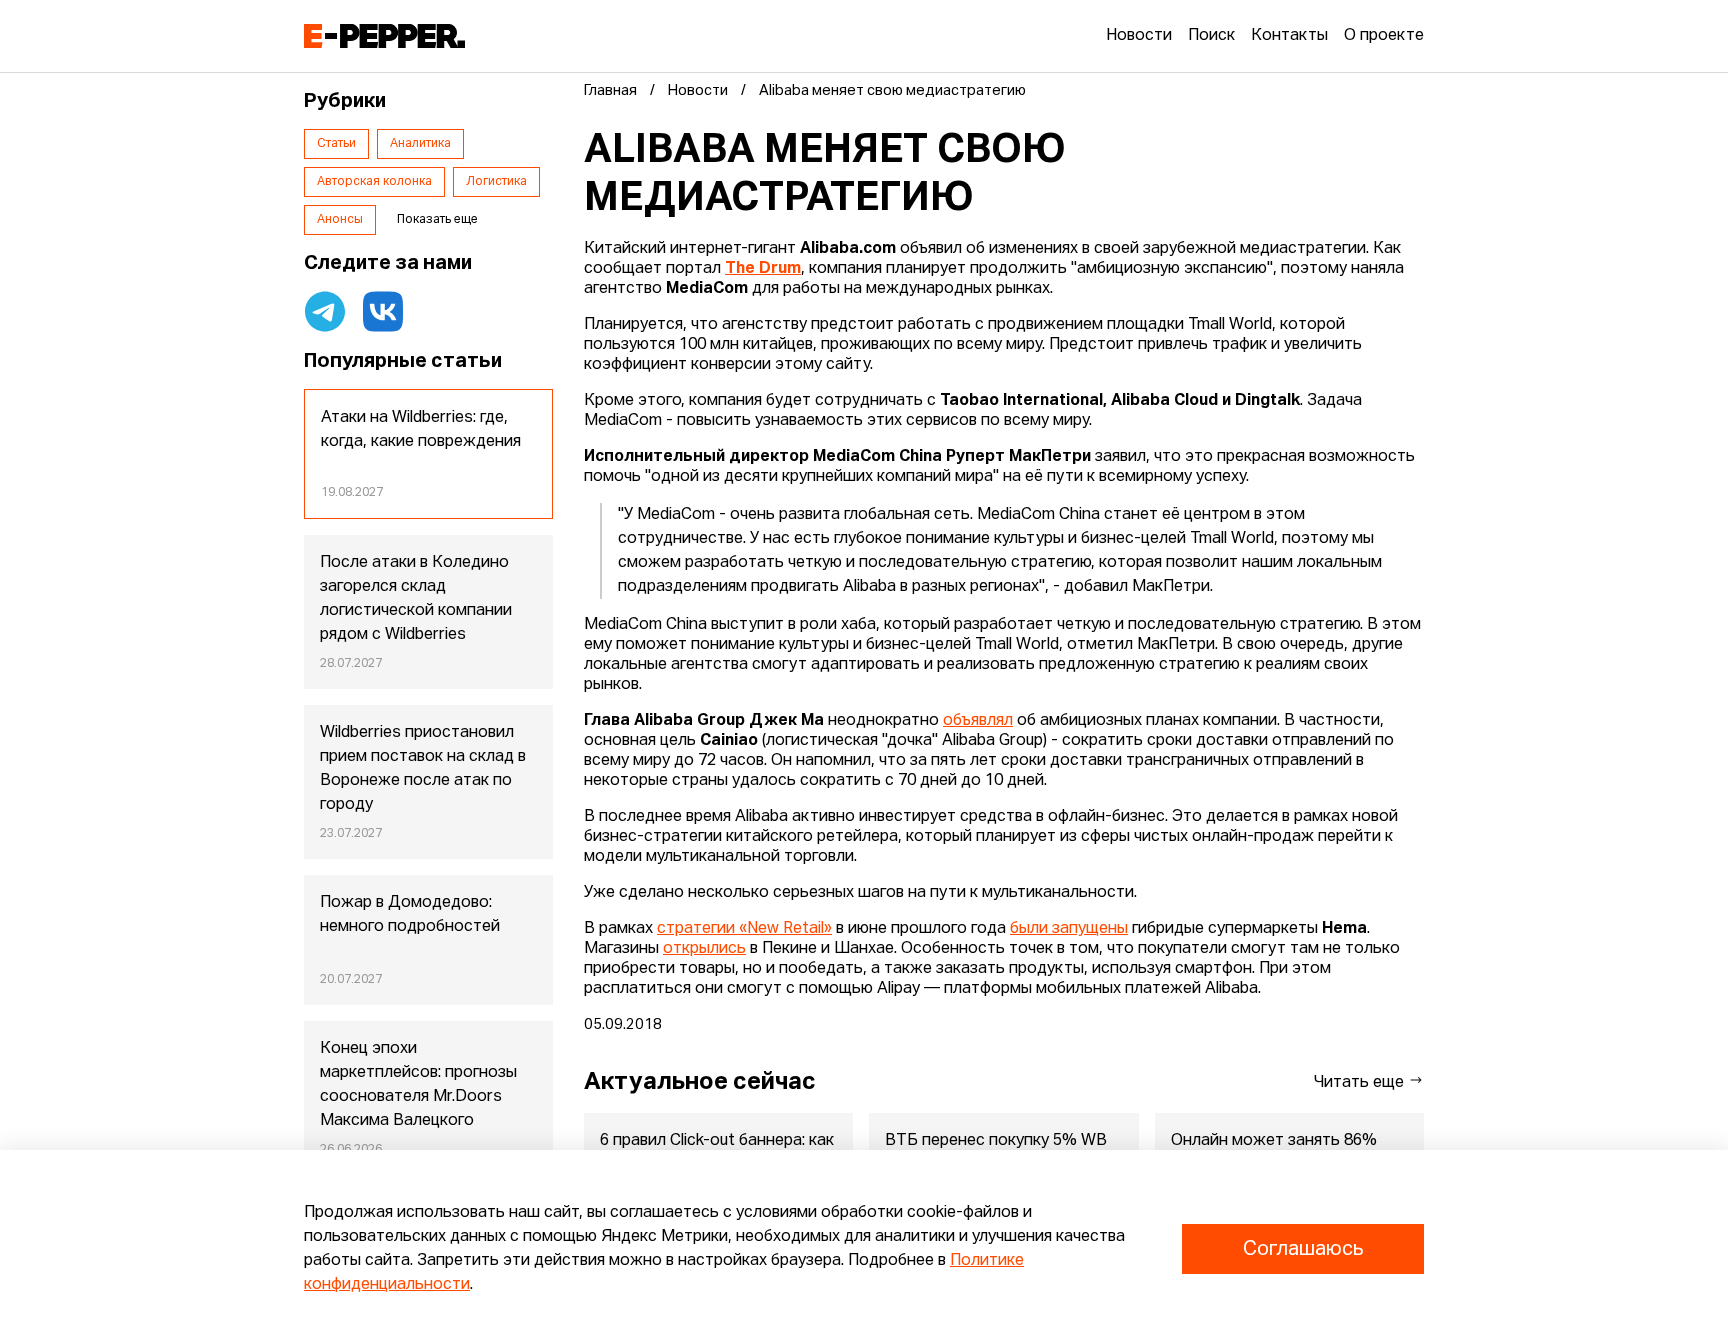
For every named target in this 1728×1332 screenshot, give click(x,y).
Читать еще (1361, 1083)
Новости (1139, 36)
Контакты (1289, 36)
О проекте (1384, 36)
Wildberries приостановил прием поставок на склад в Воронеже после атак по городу (423, 769)
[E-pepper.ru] (384, 36)
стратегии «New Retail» (744, 929)
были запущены (1069, 929)
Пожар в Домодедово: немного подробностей (410, 915)
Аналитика (420, 144)
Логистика (496, 182)
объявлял (978, 721)
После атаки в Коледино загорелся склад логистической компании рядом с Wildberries (416, 599)
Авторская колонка (374, 182)
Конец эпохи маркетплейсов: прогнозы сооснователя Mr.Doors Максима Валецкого (418, 1085)
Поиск (1211, 36)
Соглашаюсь (1303, 1249)
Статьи (336, 144)
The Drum (763, 269)
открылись (704, 949)
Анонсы (340, 220)
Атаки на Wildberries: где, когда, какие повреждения (421, 430)
